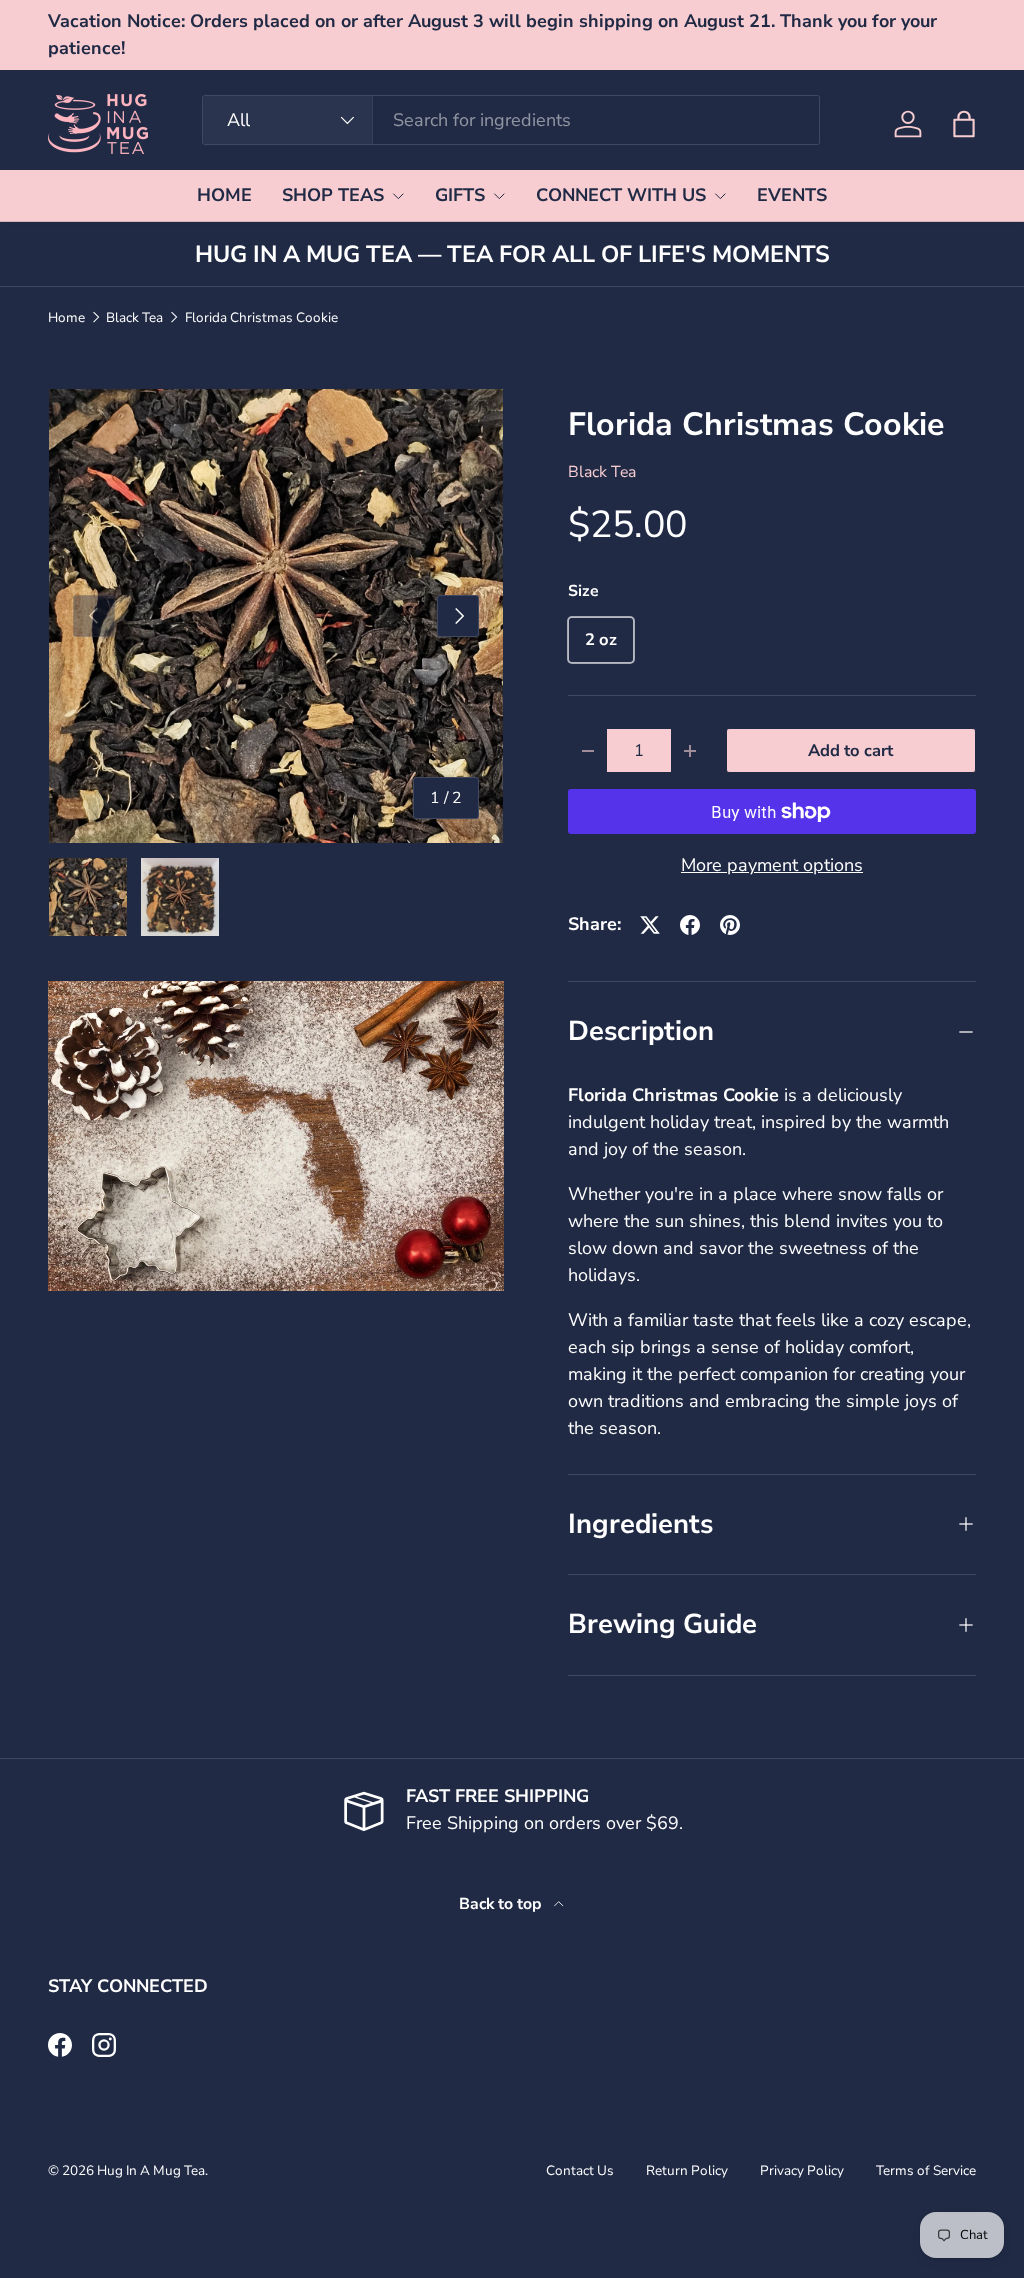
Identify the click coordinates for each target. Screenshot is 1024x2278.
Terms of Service (926, 2170)
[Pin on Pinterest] (730, 925)
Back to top (502, 1904)
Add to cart (850, 750)
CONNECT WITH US (621, 195)
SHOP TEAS (333, 195)
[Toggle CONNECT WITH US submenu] (720, 196)
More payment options (772, 865)
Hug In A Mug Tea (151, 2170)
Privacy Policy (802, 2170)
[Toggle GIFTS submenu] (499, 196)
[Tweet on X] (650, 925)
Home (66, 318)
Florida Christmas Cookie (261, 318)
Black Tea (134, 318)
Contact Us (580, 2170)
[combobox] (510, 120)
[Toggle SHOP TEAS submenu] (398, 196)
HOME (224, 195)
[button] (964, 124)
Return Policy (687, 2170)
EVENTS (792, 195)
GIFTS (460, 195)
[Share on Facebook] (690, 925)
